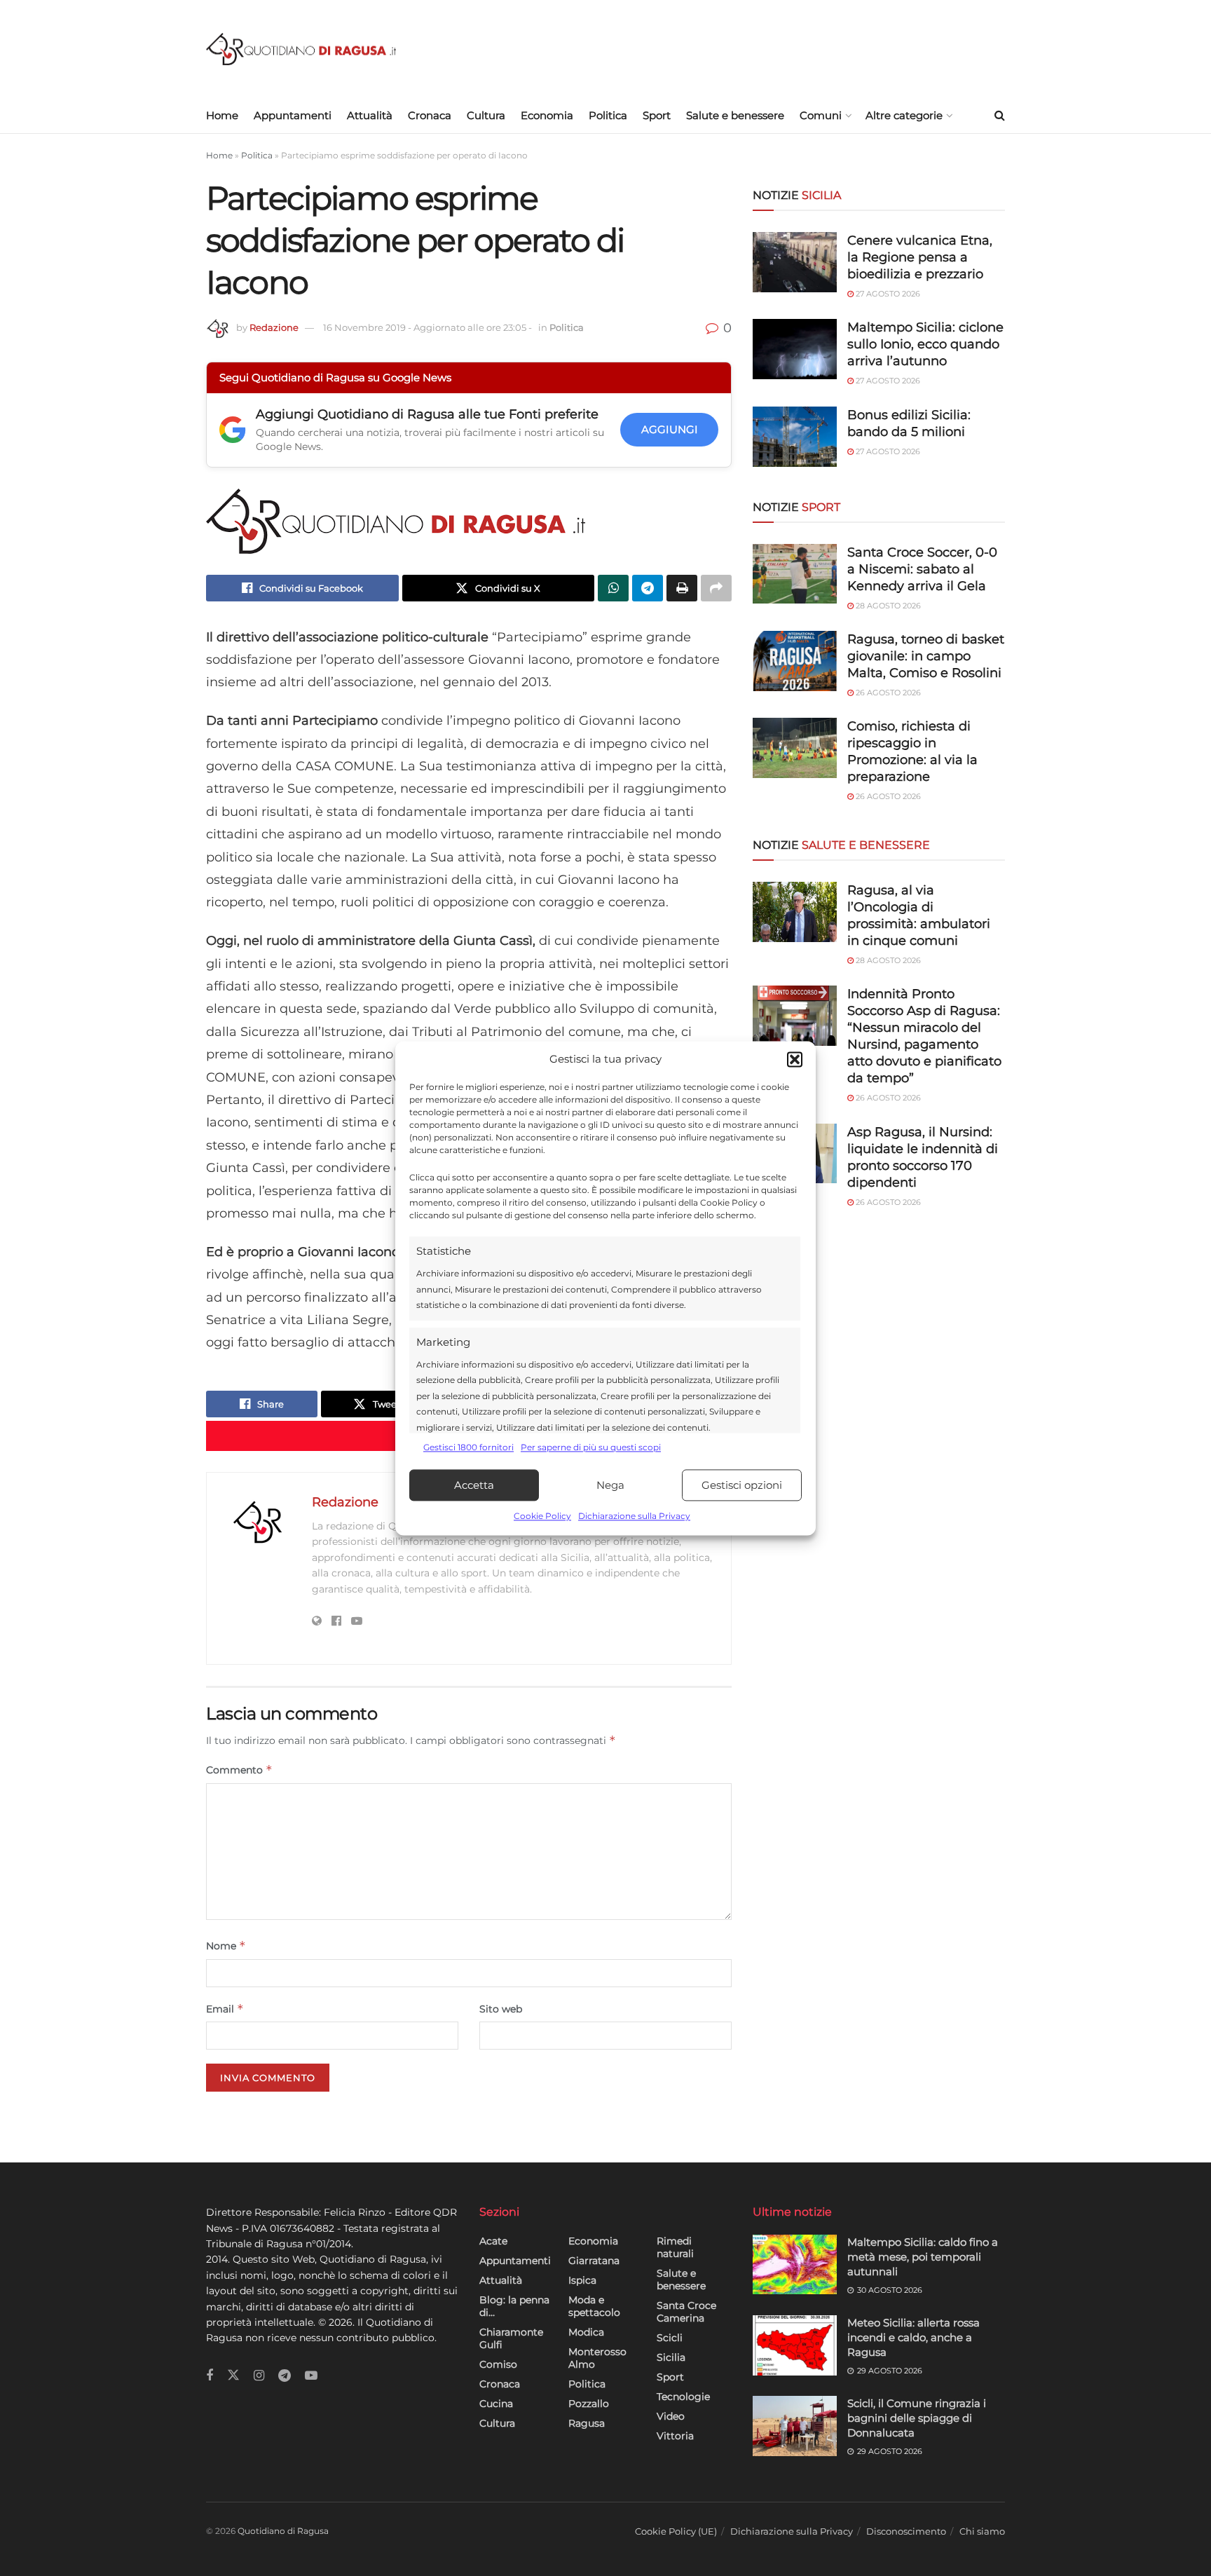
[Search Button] (1000, 116)
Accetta (474, 1485)
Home (222, 115)
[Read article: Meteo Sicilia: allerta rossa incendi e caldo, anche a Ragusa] (795, 2345)
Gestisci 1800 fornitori (468, 1447)
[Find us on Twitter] (233, 2376)
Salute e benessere (735, 115)
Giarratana (594, 2261)
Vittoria (675, 2436)
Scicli (670, 2338)
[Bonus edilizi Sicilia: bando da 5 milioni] (795, 437)
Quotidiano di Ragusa (283, 2531)
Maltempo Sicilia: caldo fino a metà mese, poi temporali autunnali (923, 2257)
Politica (608, 115)
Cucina (496, 2404)
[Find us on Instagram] (259, 2376)
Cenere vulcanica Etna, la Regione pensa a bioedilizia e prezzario (920, 257)
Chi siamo (982, 2531)
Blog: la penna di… (514, 2306)
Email (225, 2009)
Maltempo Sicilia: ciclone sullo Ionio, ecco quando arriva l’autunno (925, 344)
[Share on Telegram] (648, 588)
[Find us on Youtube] (311, 2376)
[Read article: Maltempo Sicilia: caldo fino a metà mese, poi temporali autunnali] (795, 2265)
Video (671, 2416)
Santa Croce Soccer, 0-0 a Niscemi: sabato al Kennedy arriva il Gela (922, 569)
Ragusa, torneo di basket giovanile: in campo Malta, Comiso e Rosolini (926, 656)
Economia (547, 115)
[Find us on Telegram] (285, 2376)
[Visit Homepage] (301, 49)
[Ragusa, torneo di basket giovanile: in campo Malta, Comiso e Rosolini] (795, 661)
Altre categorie (904, 115)
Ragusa (587, 2423)
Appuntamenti (293, 115)
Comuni (821, 115)
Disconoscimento (906, 2531)
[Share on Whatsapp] (613, 588)
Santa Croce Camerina (686, 2312)
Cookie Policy (542, 1517)
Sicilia (671, 2357)
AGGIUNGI (670, 429)
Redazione (274, 327)
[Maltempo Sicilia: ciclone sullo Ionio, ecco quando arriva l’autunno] (795, 349)
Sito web (501, 2009)
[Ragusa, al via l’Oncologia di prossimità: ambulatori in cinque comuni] (795, 912)
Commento (239, 1770)
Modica (586, 2332)
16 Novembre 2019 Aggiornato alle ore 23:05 (427, 327)
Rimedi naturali (675, 2247)
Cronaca (430, 115)
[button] (795, 1059)
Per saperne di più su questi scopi (591, 1447)
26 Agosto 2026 (887, 693)
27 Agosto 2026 (887, 294)
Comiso (498, 2364)
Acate (493, 2241)
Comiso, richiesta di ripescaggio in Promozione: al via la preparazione (912, 751)
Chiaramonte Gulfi (511, 2338)
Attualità (370, 115)
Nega (610, 1485)
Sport (657, 115)
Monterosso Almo (597, 2358)
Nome (226, 1945)
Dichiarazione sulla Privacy (634, 1517)
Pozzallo (589, 2404)
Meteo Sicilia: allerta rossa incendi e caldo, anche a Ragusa (914, 2337)
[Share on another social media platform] (716, 588)
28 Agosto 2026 (887, 606)
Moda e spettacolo (594, 2306)
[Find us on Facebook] (210, 2376)
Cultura (486, 115)
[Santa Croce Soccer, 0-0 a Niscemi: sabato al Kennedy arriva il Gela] (795, 574)
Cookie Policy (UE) (676, 2531)
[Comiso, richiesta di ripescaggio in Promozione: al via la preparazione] (795, 748)
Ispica (582, 2280)
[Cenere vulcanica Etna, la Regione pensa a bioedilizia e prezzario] (795, 262)
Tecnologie (683, 2397)
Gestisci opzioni (742, 1485)
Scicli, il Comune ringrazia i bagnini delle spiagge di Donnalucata (917, 2418)
